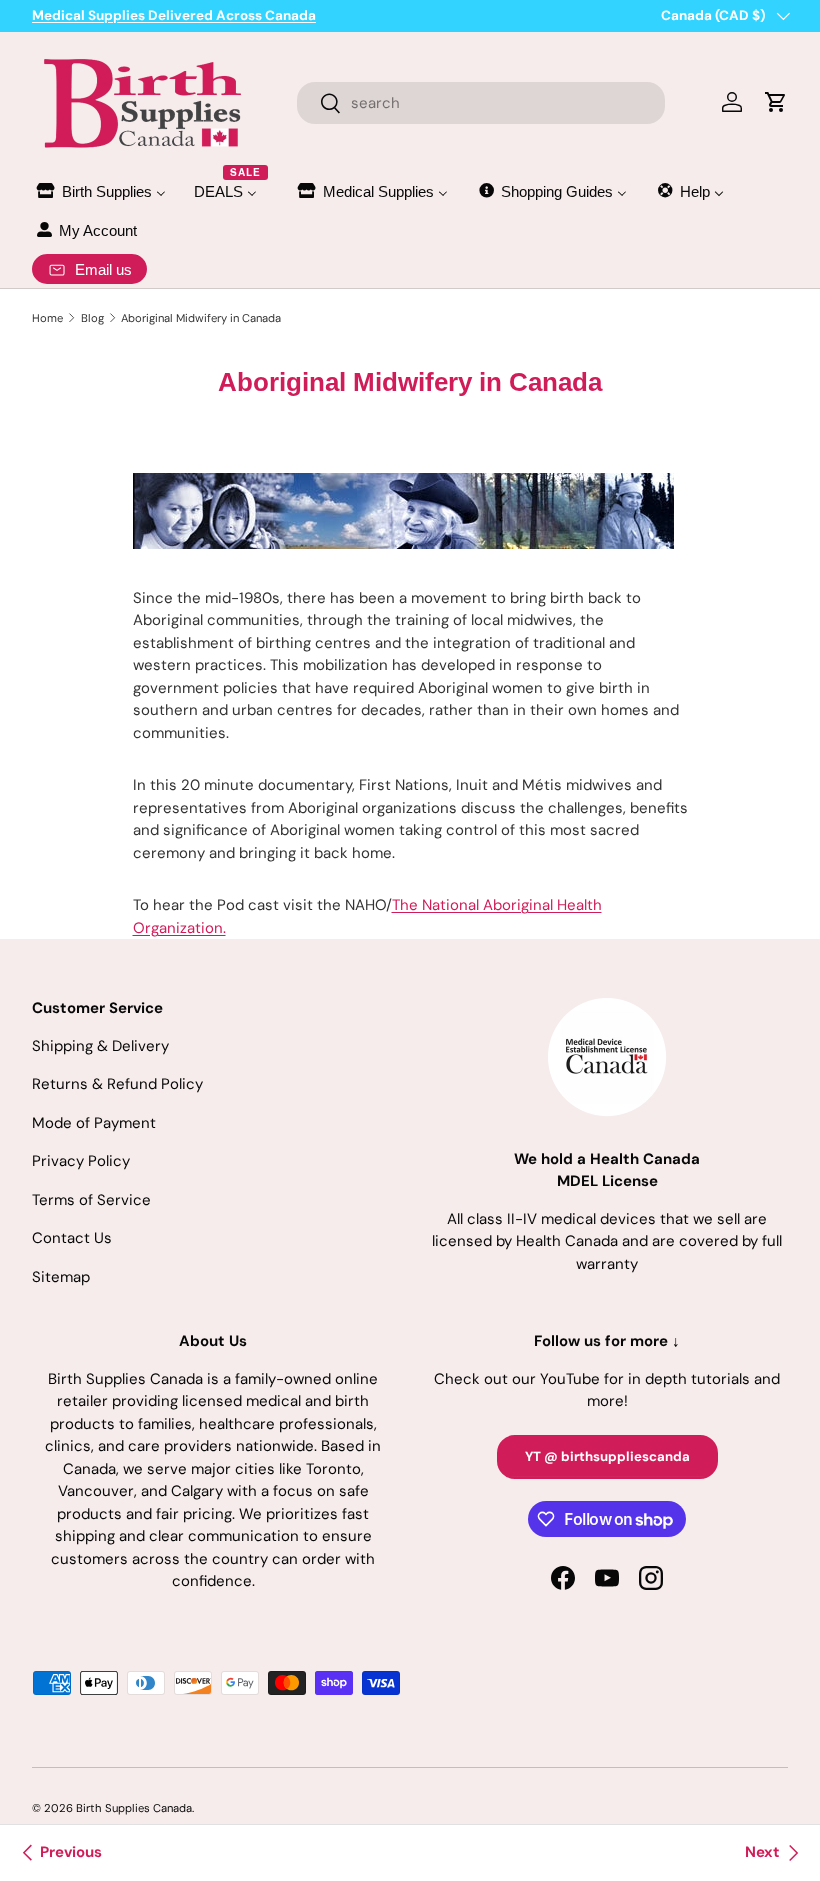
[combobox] (481, 103)
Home (47, 318)
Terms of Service (91, 1200)
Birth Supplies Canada (134, 1808)
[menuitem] (100, 191)
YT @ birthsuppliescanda (607, 1456)
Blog (92, 318)
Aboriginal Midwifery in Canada (201, 318)
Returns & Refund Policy (117, 1084)
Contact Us (72, 1238)
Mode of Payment (94, 1123)
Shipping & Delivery (100, 1046)
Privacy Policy (81, 1161)
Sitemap (61, 1277)
